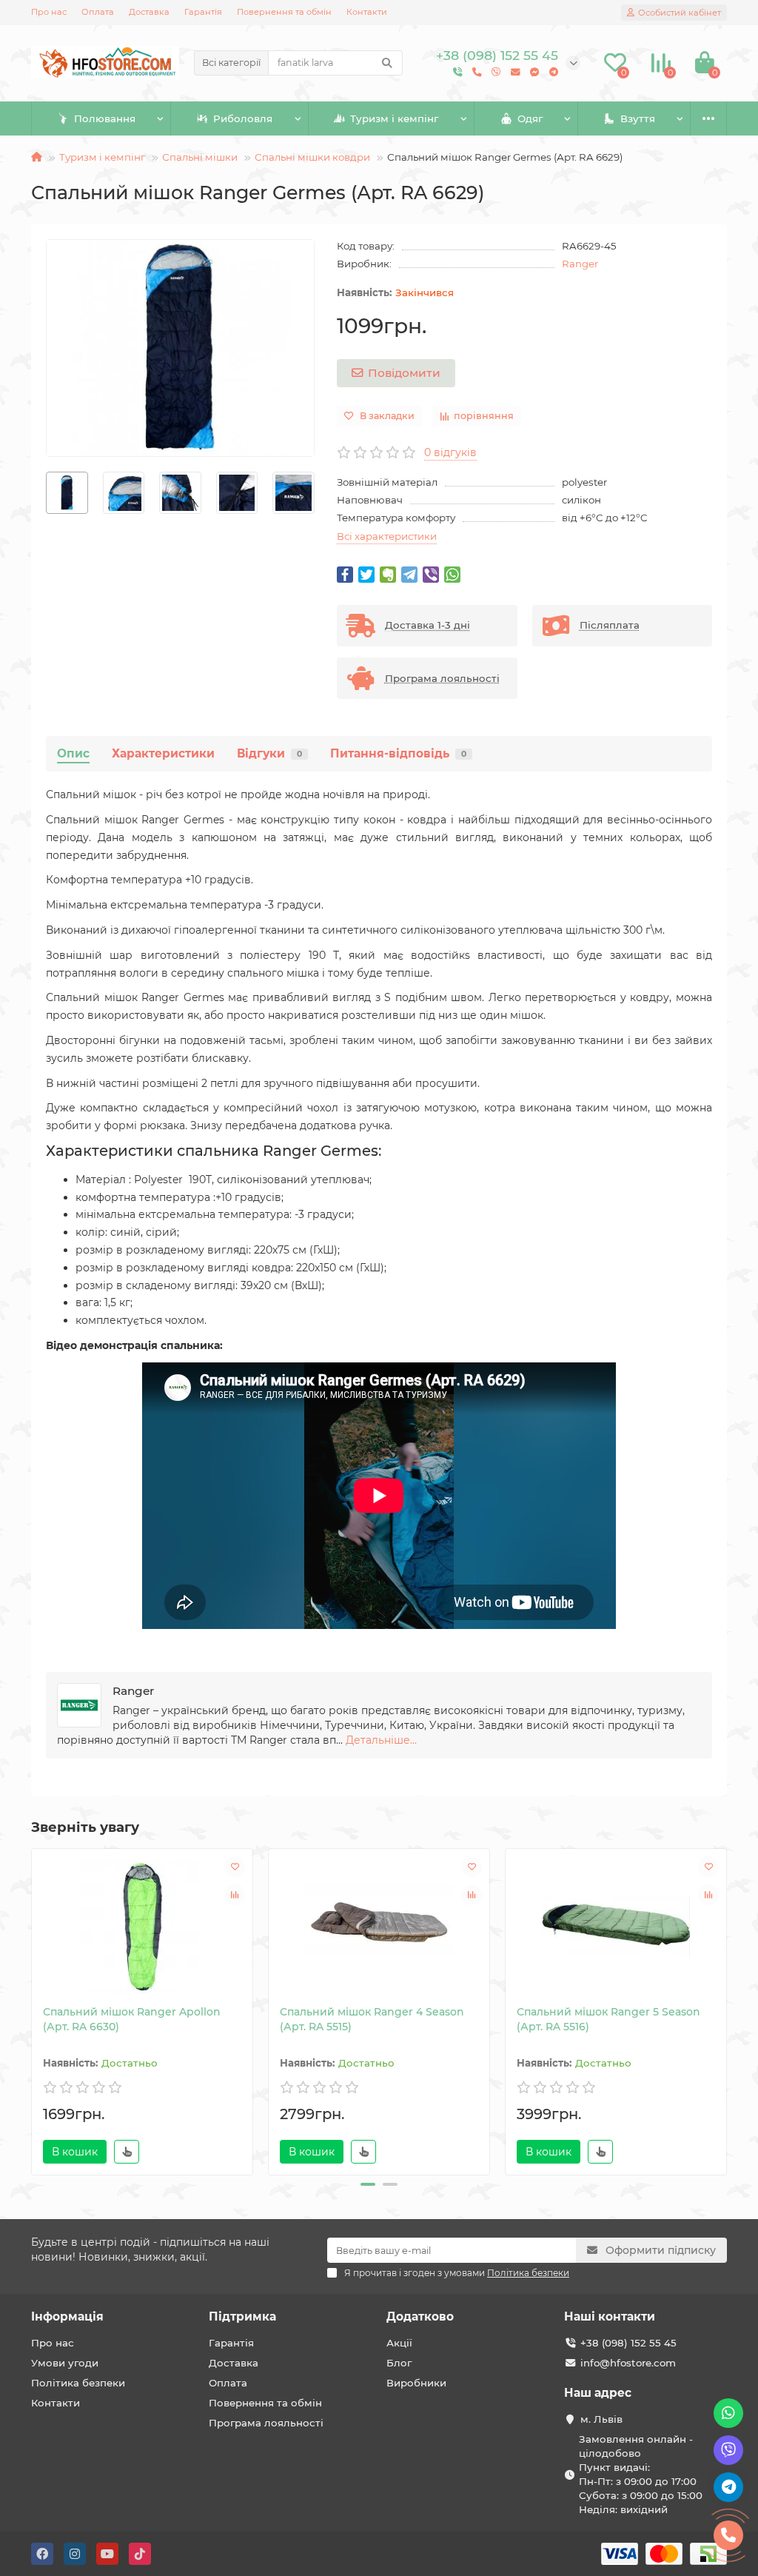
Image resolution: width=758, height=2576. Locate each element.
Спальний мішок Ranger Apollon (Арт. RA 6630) (132, 2019)
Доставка (149, 12)
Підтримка (242, 2316)
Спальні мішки (200, 157)
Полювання (105, 118)
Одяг (530, 118)
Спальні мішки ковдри (312, 157)
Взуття (638, 118)
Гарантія (203, 12)
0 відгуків (450, 452)
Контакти (367, 12)
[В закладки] (235, 1867)
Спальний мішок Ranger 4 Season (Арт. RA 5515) (372, 2019)
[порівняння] (235, 1895)
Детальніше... (381, 1740)
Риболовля (243, 118)
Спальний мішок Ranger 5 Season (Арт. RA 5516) (608, 2019)
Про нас (49, 12)
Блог (399, 2363)
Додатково (420, 2316)
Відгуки (269, 753)
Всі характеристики (387, 536)
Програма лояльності (266, 2423)
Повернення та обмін (284, 12)
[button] (368, 2184)
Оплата (98, 12)
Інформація (67, 2316)
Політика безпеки (78, 2383)
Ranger (580, 264)
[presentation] (47, 493)
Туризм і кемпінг (394, 118)
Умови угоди (65, 2363)
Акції (399, 2343)
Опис (73, 753)
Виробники (416, 2383)
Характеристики (163, 753)
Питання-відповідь (398, 753)
